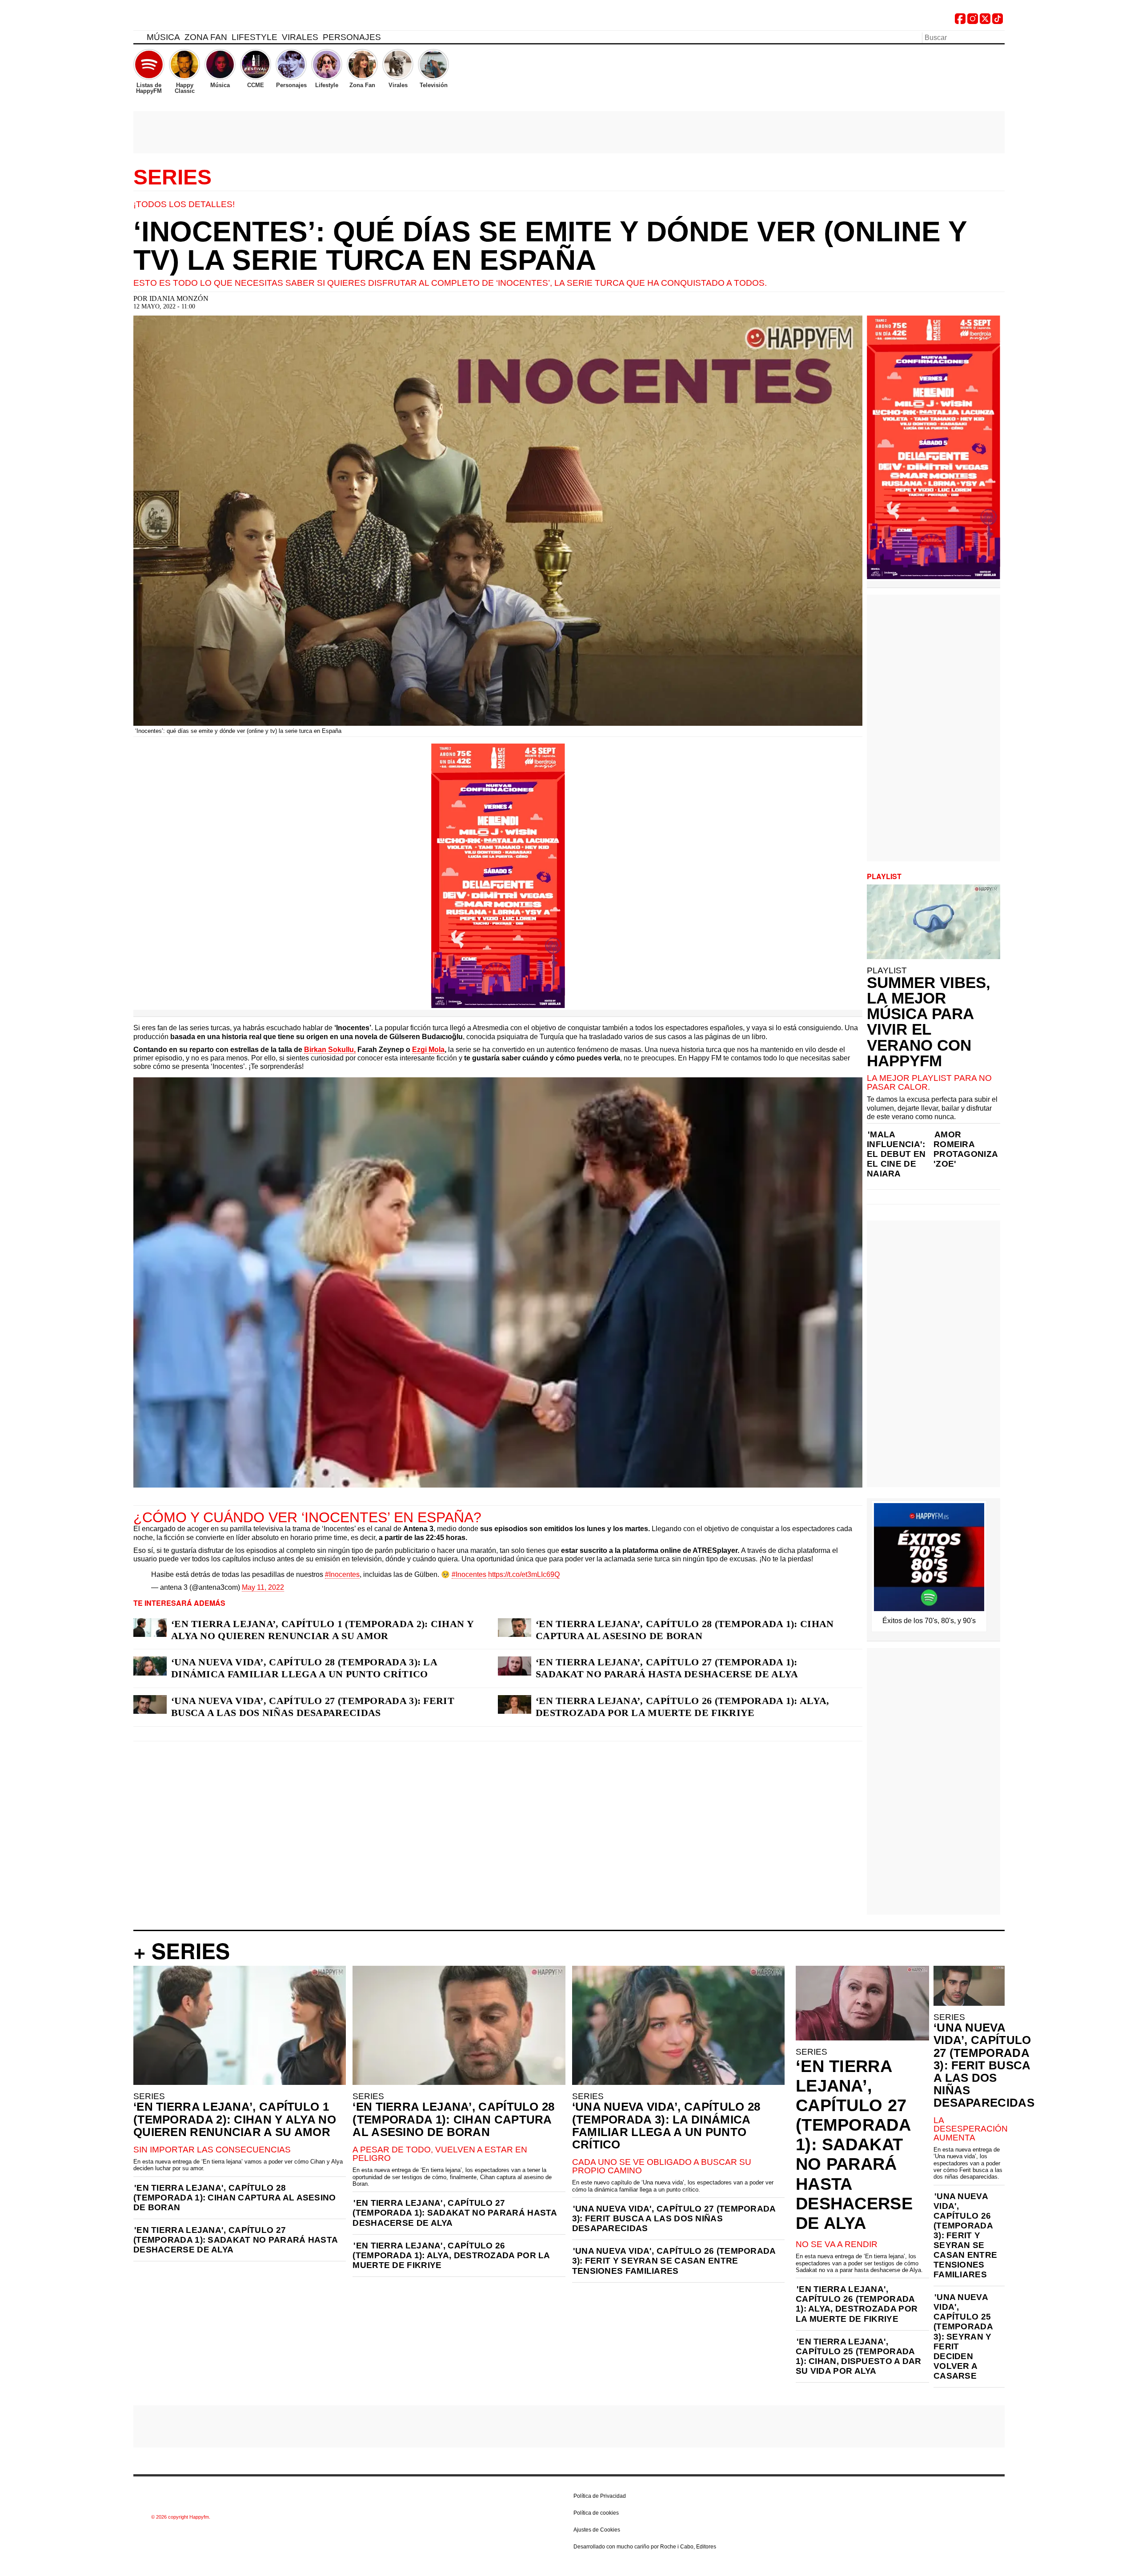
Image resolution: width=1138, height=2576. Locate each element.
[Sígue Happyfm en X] (985, 22)
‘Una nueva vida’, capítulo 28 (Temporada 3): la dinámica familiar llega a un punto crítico (304, 1668)
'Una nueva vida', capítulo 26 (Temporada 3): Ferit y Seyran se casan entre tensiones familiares (674, 2261)
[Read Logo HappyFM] (182, 20)
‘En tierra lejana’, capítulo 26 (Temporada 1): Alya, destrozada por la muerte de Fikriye (683, 1707)
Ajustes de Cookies (597, 2530)
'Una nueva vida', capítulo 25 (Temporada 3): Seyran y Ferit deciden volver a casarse (963, 2336)
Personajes (352, 37)
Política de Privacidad (600, 2496)
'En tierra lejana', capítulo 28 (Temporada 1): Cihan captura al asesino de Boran (235, 2198)
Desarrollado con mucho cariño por (645, 2547)
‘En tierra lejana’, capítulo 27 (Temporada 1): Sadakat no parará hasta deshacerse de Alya (667, 1668)
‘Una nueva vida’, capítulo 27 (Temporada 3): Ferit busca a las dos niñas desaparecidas (313, 1707)
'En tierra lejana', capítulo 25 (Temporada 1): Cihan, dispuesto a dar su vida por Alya (859, 2356)
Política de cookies (596, 2513)
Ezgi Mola (428, 1050)
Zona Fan (206, 37)
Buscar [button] (999, 37)
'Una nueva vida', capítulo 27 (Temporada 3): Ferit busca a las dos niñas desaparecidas (674, 2218)
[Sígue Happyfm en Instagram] (973, 22)
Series (172, 177)
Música (163, 37)
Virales (300, 37)
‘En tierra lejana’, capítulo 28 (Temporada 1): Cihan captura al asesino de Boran (685, 1630)
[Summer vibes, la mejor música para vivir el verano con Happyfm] (934, 922)
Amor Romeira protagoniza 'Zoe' (966, 1149)
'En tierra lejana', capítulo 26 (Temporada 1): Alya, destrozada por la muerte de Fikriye (451, 2255)
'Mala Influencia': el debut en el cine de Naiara (896, 1154)
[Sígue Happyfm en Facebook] (960, 22)
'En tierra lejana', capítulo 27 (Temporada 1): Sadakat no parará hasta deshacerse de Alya (235, 2240)
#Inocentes (342, 1574)
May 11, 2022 (263, 1587)
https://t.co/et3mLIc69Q (524, 1574)
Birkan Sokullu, (330, 1050)
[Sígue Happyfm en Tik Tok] (998, 22)
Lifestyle (254, 37)
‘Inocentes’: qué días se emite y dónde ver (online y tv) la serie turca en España (550, 246)
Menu (138, 39)
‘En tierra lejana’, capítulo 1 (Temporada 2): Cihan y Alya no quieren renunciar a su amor (322, 1630)
